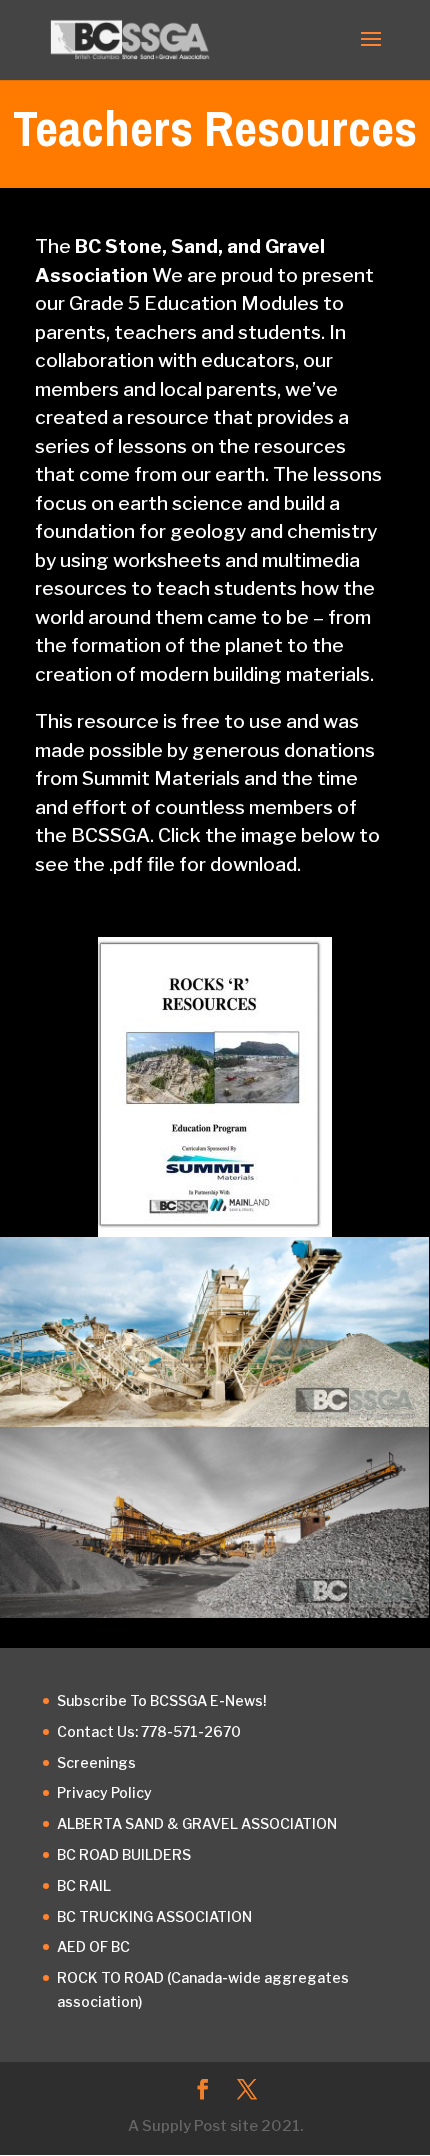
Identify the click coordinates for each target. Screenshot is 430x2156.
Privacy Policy (104, 1792)
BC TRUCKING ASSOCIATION (154, 1916)
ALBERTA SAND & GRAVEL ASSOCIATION (197, 1823)
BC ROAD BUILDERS (124, 1854)
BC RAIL (84, 1885)
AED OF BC (93, 1946)
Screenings (96, 1762)
